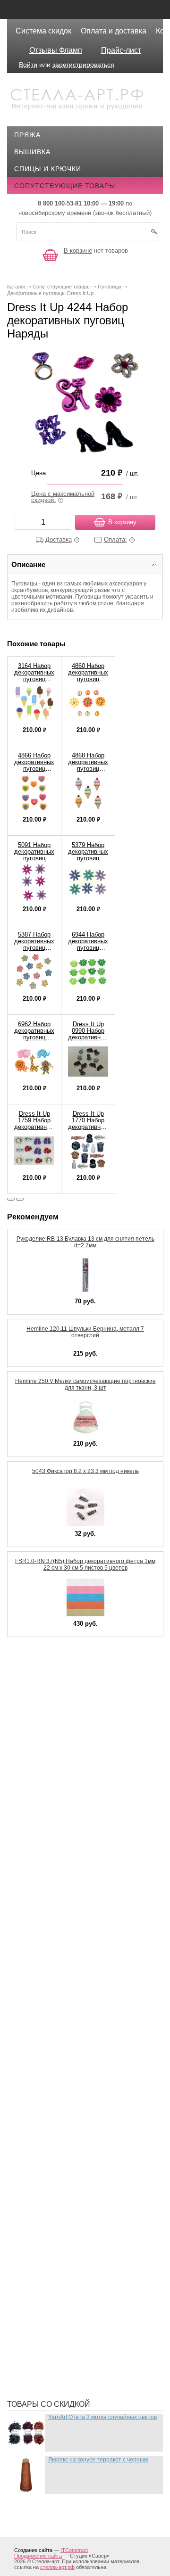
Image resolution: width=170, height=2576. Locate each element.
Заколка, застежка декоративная (86, 1789)
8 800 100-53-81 (60, 203)
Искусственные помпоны (71, 1860)
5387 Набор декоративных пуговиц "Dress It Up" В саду (34, 948)
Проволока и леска (58, 2171)
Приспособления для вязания (80, 2143)
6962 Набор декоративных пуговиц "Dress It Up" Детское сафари (34, 1041)
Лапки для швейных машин (74, 1940)
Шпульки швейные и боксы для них (90, 2378)
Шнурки (36, 2341)
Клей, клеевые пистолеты (71, 1874)
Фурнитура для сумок (62, 2327)
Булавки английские (61, 1709)
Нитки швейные (51, 2077)
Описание (28, 564)
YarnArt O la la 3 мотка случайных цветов (102, 2417)
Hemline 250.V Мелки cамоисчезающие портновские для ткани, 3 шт (85, 1384)
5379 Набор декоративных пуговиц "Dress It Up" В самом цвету (88, 861)
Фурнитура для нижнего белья (79, 2298)
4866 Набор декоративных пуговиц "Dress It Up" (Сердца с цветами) (34, 772)
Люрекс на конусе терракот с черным (98, 2460)
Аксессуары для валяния (70, 1667)
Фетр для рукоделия (60, 2256)
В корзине (78, 251)
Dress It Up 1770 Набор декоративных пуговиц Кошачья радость (88, 1130)
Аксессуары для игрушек (70, 1681)
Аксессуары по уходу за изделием (88, 1695)
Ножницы (40, 2105)
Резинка (37, 2199)
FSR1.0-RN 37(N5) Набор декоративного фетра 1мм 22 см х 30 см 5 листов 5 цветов (85, 1564)
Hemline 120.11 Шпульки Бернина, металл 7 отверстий (85, 1332)
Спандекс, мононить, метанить (81, 2228)
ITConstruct (74, 2550)
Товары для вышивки (63, 2242)
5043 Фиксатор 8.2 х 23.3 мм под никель (85, 1471)
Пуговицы (41, 2185)
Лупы (31, 1968)
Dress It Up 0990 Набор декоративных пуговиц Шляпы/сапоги (88, 1041)
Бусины (36, 1737)
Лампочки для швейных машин (82, 1926)
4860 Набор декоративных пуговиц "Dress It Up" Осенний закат (88, 682)
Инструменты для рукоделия (77, 1846)
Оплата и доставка (114, 31)
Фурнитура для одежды (66, 2313)
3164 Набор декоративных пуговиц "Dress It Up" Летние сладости (34, 682)
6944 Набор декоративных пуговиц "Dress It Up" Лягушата (88, 948)
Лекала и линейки (55, 1954)
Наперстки (42, 2063)
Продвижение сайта (38, 2556)
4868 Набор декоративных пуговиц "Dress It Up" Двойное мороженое (88, 772)
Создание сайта (33, 2550)
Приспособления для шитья (76, 2157)
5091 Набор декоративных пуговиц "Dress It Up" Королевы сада (34, 861)
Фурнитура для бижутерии (71, 2284)
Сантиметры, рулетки (62, 2214)
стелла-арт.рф (57, 2567)
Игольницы (43, 1832)
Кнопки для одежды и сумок (76, 1888)
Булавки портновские (63, 1723)
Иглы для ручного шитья (69, 1803)
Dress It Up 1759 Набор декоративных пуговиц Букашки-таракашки (34, 1130)
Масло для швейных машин (75, 2020)
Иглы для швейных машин (72, 1818)
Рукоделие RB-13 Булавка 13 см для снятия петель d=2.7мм (85, 1242)
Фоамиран (41, 2270)
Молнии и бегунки (56, 2049)
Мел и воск (42, 2034)
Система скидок (43, 31)
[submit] (154, 235)
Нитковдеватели (53, 2091)
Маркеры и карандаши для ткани (84, 2006)
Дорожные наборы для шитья (79, 1775)
